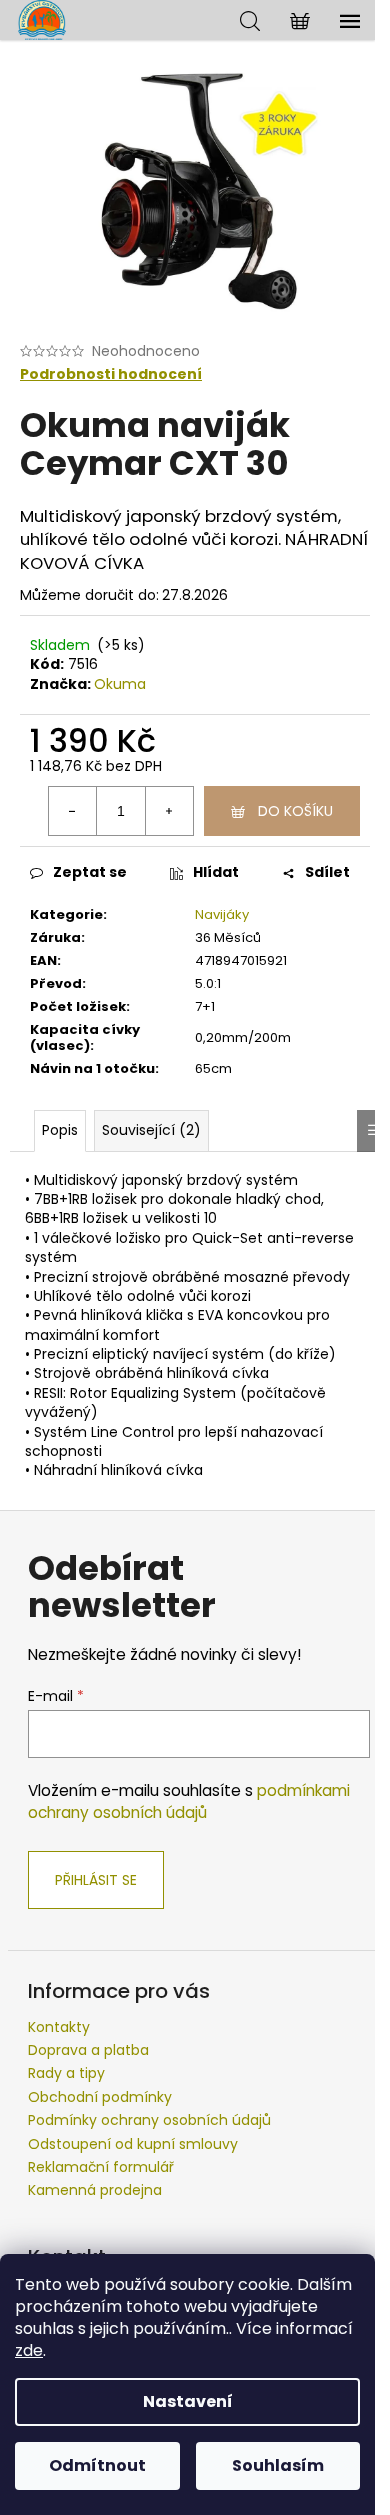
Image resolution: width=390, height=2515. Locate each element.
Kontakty (59, 2027)
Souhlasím (278, 2465)
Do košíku (295, 811)
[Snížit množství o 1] (73, 811)
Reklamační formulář (101, 2167)
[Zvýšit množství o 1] (169, 811)
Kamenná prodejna (95, 2190)
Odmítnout (97, 2465)
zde (29, 2350)
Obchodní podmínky (100, 2097)
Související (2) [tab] (151, 1130)
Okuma (120, 684)
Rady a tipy (66, 2073)
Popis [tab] (60, 1130)
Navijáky (222, 914)
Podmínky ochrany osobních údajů (149, 2120)
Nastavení (188, 2401)
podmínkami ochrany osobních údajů (189, 1801)
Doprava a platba (88, 2050)
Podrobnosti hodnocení (111, 374)
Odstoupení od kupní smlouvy (133, 2144)
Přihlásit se (96, 1880)
